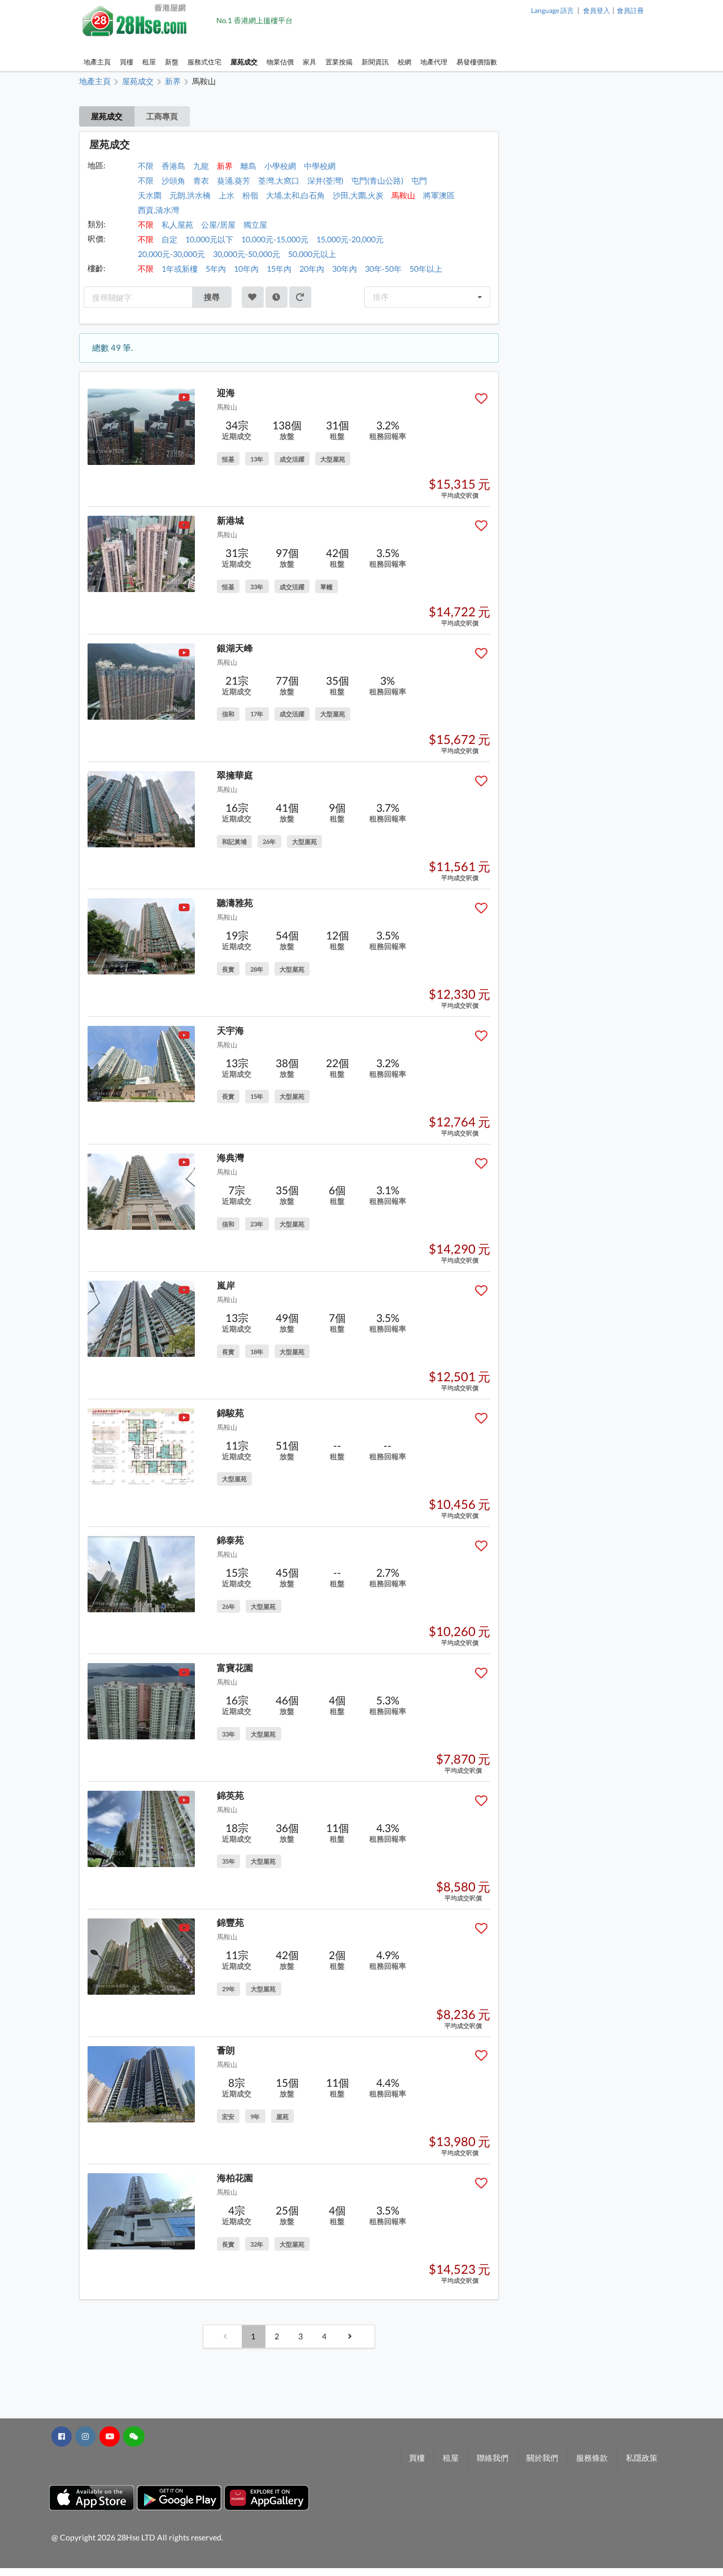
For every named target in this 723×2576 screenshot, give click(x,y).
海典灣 (230, 1157)
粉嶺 (250, 195)
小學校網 (280, 166)
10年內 (246, 269)
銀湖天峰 (235, 648)
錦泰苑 (230, 1540)
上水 (227, 195)
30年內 (345, 269)
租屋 (149, 62)
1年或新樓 (180, 269)
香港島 (173, 166)
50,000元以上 (312, 254)
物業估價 (280, 62)
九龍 (201, 166)
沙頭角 (173, 180)
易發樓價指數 (477, 62)
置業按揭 (339, 62)
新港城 (230, 520)
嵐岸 (226, 1285)
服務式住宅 (204, 62)
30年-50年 (383, 269)
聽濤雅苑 (235, 902)
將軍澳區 (439, 195)
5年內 (216, 269)
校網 (404, 62)
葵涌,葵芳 (234, 180)
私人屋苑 (177, 225)
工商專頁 (162, 116)
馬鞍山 (403, 195)
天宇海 (230, 1030)
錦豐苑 (230, 1922)
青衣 (201, 180)
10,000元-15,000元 (275, 239)
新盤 (172, 62)
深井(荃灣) (325, 180)
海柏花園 (235, 2177)
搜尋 (212, 297)
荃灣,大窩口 (279, 180)
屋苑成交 (244, 62)
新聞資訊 (375, 62)
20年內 (312, 269)
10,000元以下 (209, 239)
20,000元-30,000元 (171, 254)
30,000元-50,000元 (247, 254)
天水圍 (150, 195)
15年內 (279, 269)
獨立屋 (255, 225)
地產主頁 (97, 62)
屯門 (419, 180)
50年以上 (426, 269)
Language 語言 (552, 10)
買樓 (127, 62)
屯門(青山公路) (377, 180)
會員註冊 (630, 10)
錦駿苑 (230, 1413)
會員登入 (596, 10)
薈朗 (226, 2050)
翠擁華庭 (235, 775)
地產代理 (434, 62)
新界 (225, 166)
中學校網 (320, 166)
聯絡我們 (493, 2458)
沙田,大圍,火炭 (358, 195)
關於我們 (542, 2458)
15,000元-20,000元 (350, 239)
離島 (249, 166)
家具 (310, 62)
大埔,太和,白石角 (295, 195)
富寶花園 (235, 1667)
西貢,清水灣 (158, 210)
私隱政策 (642, 2458)
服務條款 (592, 2458)
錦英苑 (230, 1795)
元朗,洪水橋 (190, 195)
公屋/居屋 (218, 225)
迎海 (226, 392)
